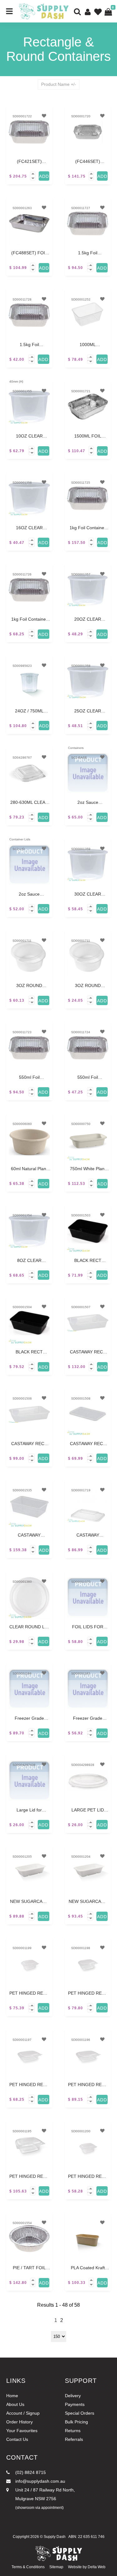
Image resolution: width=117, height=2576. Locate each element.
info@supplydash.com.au (40, 2481)
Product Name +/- (59, 84)
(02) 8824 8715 (30, 2472)
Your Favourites (22, 2431)
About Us (15, 2404)
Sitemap (56, 2567)
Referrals (74, 2439)
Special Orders (80, 2413)
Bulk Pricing (76, 2422)
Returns (73, 2431)
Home (12, 2396)
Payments (75, 2404)
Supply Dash (55, 2537)
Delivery (73, 2396)
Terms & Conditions (28, 2567)
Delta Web (97, 2567)
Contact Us (17, 2439)
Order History (19, 2422)
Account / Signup (23, 2413)
